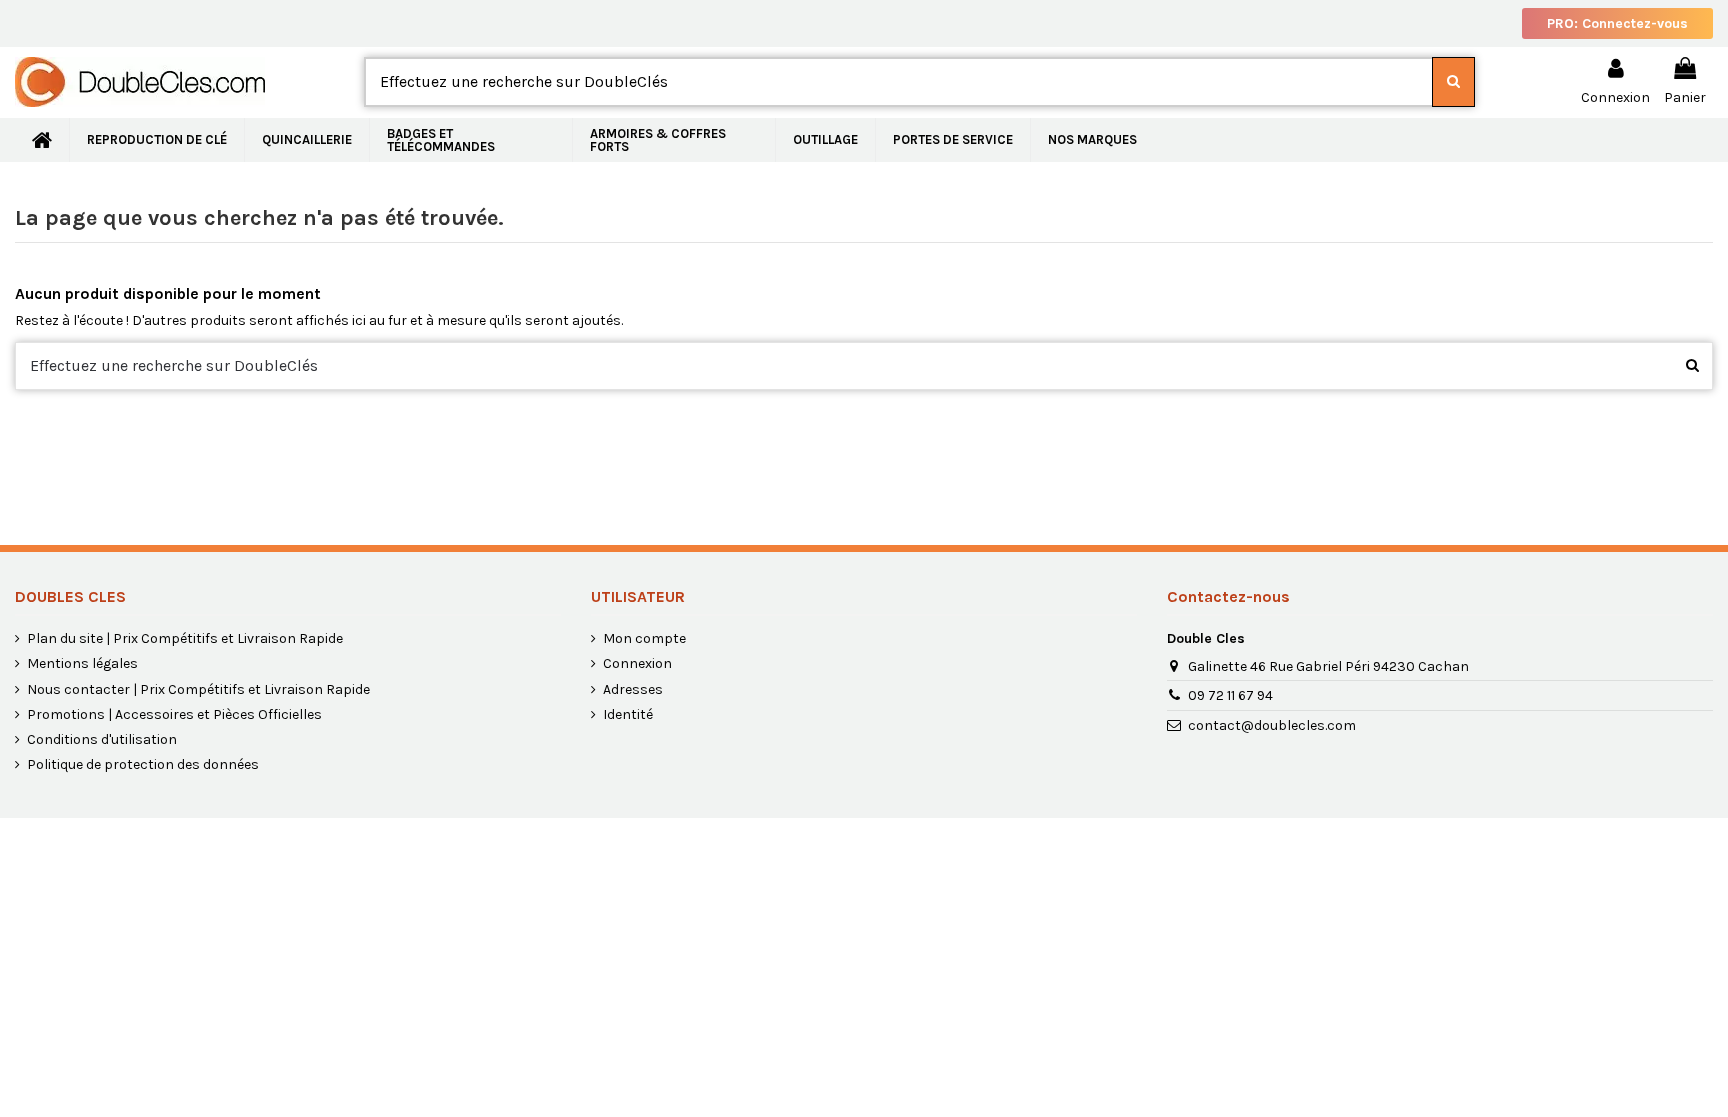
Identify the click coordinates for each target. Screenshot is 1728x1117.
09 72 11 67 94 (1230, 695)
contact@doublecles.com (1272, 725)
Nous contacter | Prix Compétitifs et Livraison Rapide (198, 689)
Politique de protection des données (143, 764)
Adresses (633, 689)
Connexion (637, 663)
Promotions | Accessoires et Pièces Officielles (174, 714)
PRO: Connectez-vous (1617, 23)
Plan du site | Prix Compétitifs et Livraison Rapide (185, 638)
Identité (628, 714)
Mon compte (644, 638)
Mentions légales (82, 663)
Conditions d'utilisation (102, 739)
